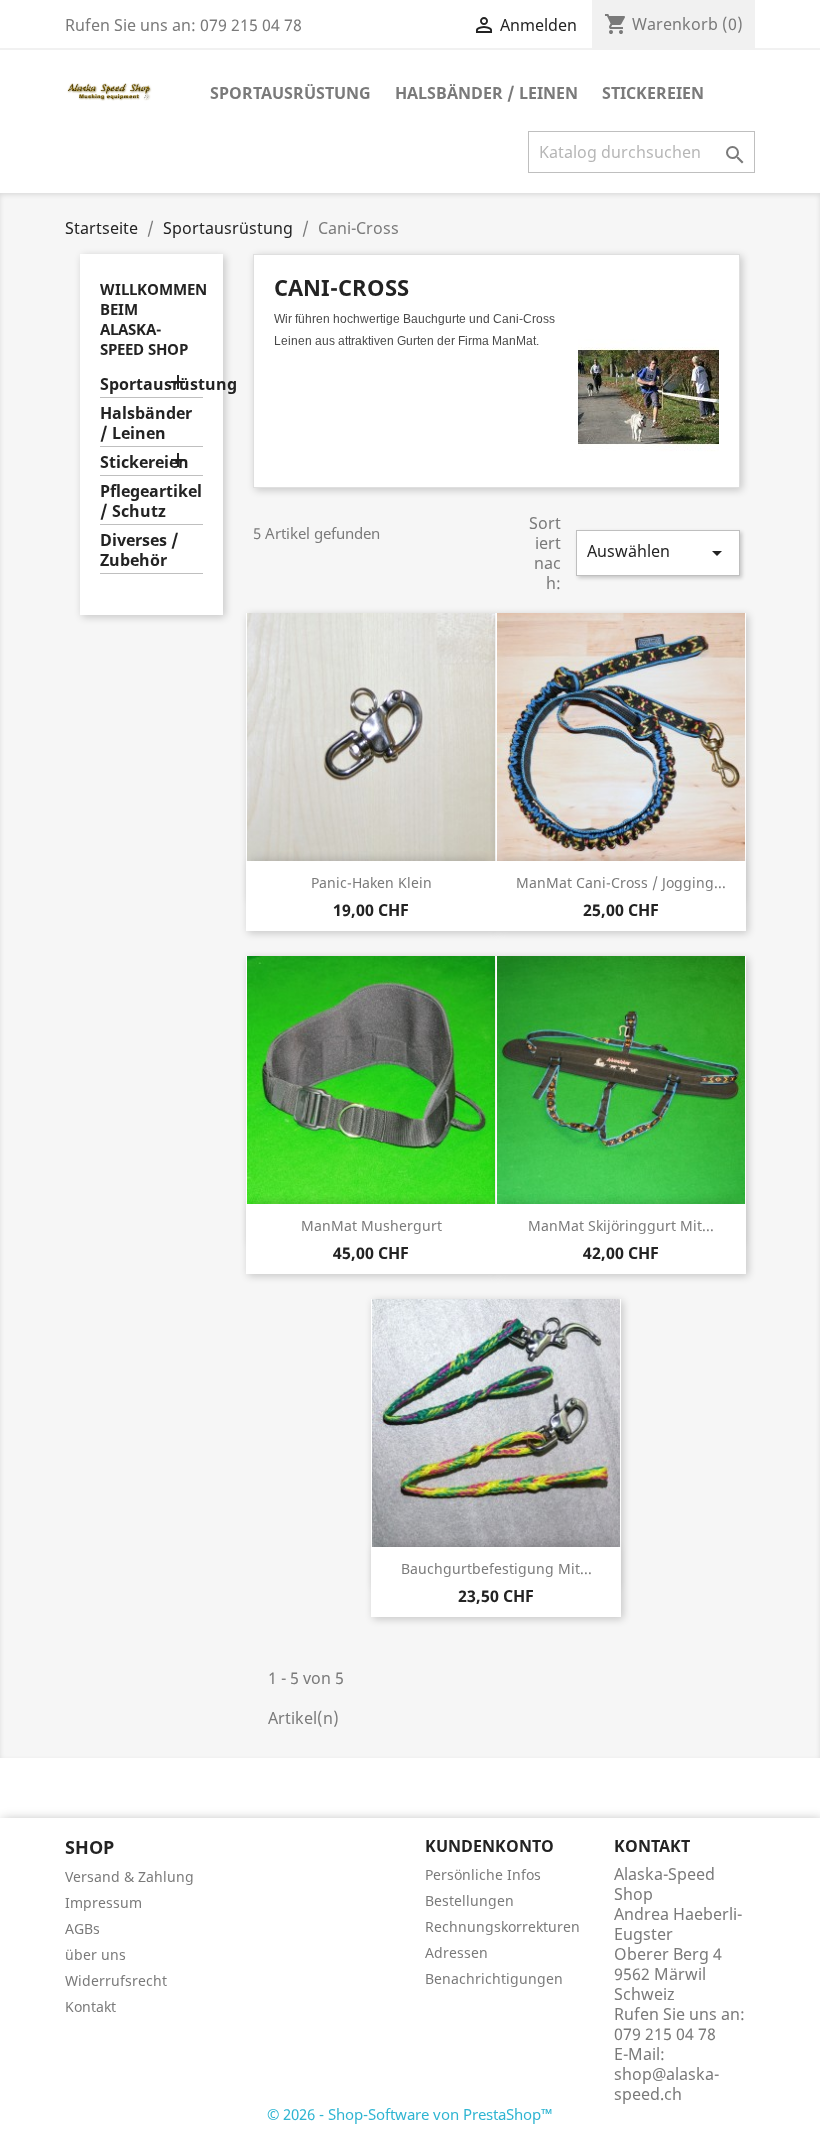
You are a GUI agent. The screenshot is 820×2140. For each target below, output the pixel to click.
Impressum (103, 1902)
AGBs (82, 1928)
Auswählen (658, 552)
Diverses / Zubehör (139, 550)
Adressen (456, 1952)
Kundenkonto (489, 1846)
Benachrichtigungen (494, 1978)
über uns (95, 1954)
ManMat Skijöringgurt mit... (621, 1225)
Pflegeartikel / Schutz (151, 501)
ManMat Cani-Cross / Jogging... (621, 882)
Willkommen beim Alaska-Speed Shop (153, 319)
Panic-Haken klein (371, 882)
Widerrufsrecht (116, 1980)
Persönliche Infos (483, 1874)
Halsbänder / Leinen (486, 93)
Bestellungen (469, 1900)
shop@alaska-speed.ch (666, 2084)
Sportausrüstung (290, 93)
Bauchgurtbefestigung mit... (496, 1568)
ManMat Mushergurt (371, 1225)
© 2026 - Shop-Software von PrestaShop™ (410, 2114)
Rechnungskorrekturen (502, 1926)
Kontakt (90, 2006)
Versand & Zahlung (129, 1876)
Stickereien (653, 93)
